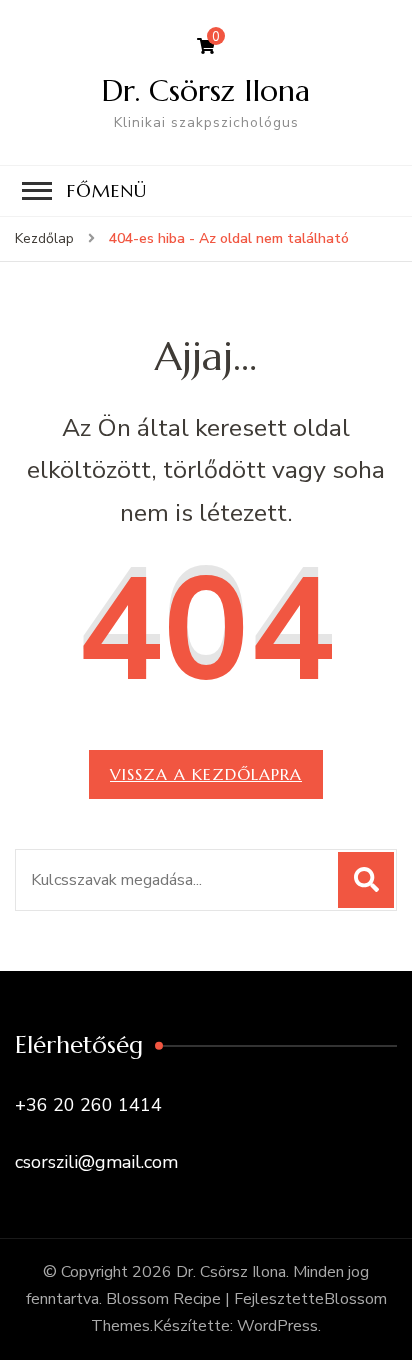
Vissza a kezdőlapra (206, 774)
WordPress (277, 1326)
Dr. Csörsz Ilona (206, 90)
